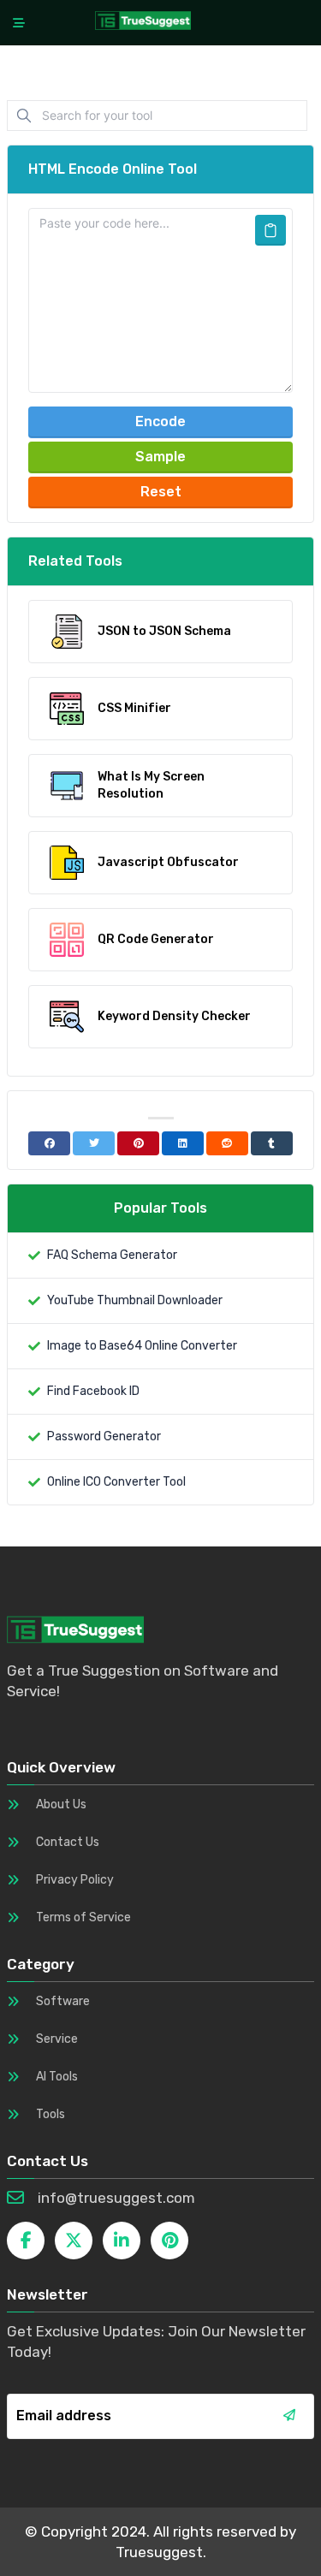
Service (57, 2039)
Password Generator (104, 1436)
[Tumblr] (272, 1143)
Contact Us (68, 1842)
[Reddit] (227, 1143)
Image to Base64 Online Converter (142, 1346)
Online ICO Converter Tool (116, 1482)
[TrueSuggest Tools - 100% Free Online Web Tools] (143, 20)
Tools (51, 2114)
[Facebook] (49, 1143)
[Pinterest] (138, 1143)
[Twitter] (94, 1143)
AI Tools (57, 2077)
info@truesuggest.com (116, 2198)
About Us (61, 1804)
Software (63, 2001)
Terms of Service (83, 1917)
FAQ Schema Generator (112, 1255)
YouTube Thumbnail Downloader (135, 1300)
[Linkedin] (183, 1143)
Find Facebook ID (93, 1391)
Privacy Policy (75, 1880)
